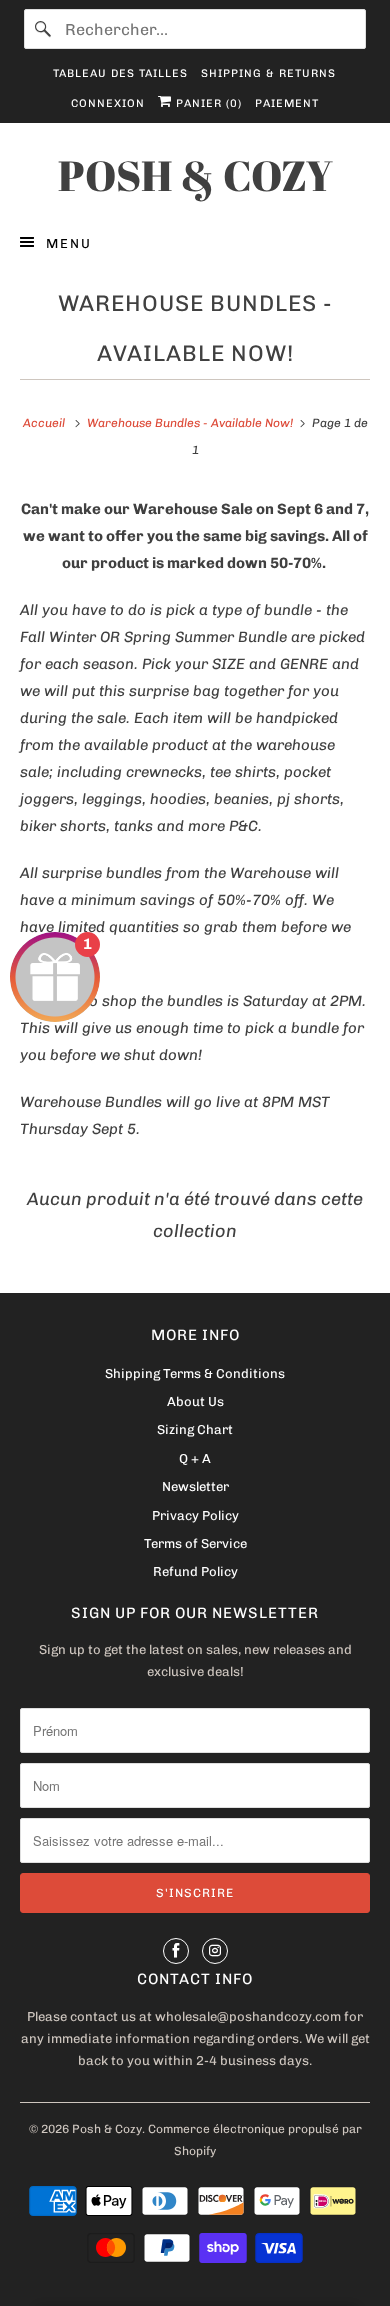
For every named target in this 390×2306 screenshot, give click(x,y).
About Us (195, 1401)
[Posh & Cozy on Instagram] (215, 1951)
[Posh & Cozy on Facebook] (176, 1951)
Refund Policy (195, 1571)
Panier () (207, 103)
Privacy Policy (195, 1515)
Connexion (108, 103)
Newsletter (195, 1486)
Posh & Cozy (107, 2129)
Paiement (287, 103)
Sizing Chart (195, 1429)
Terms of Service (195, 1543)
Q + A (195, 1458)
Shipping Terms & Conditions (195, 1373)
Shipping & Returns (268, 73)
